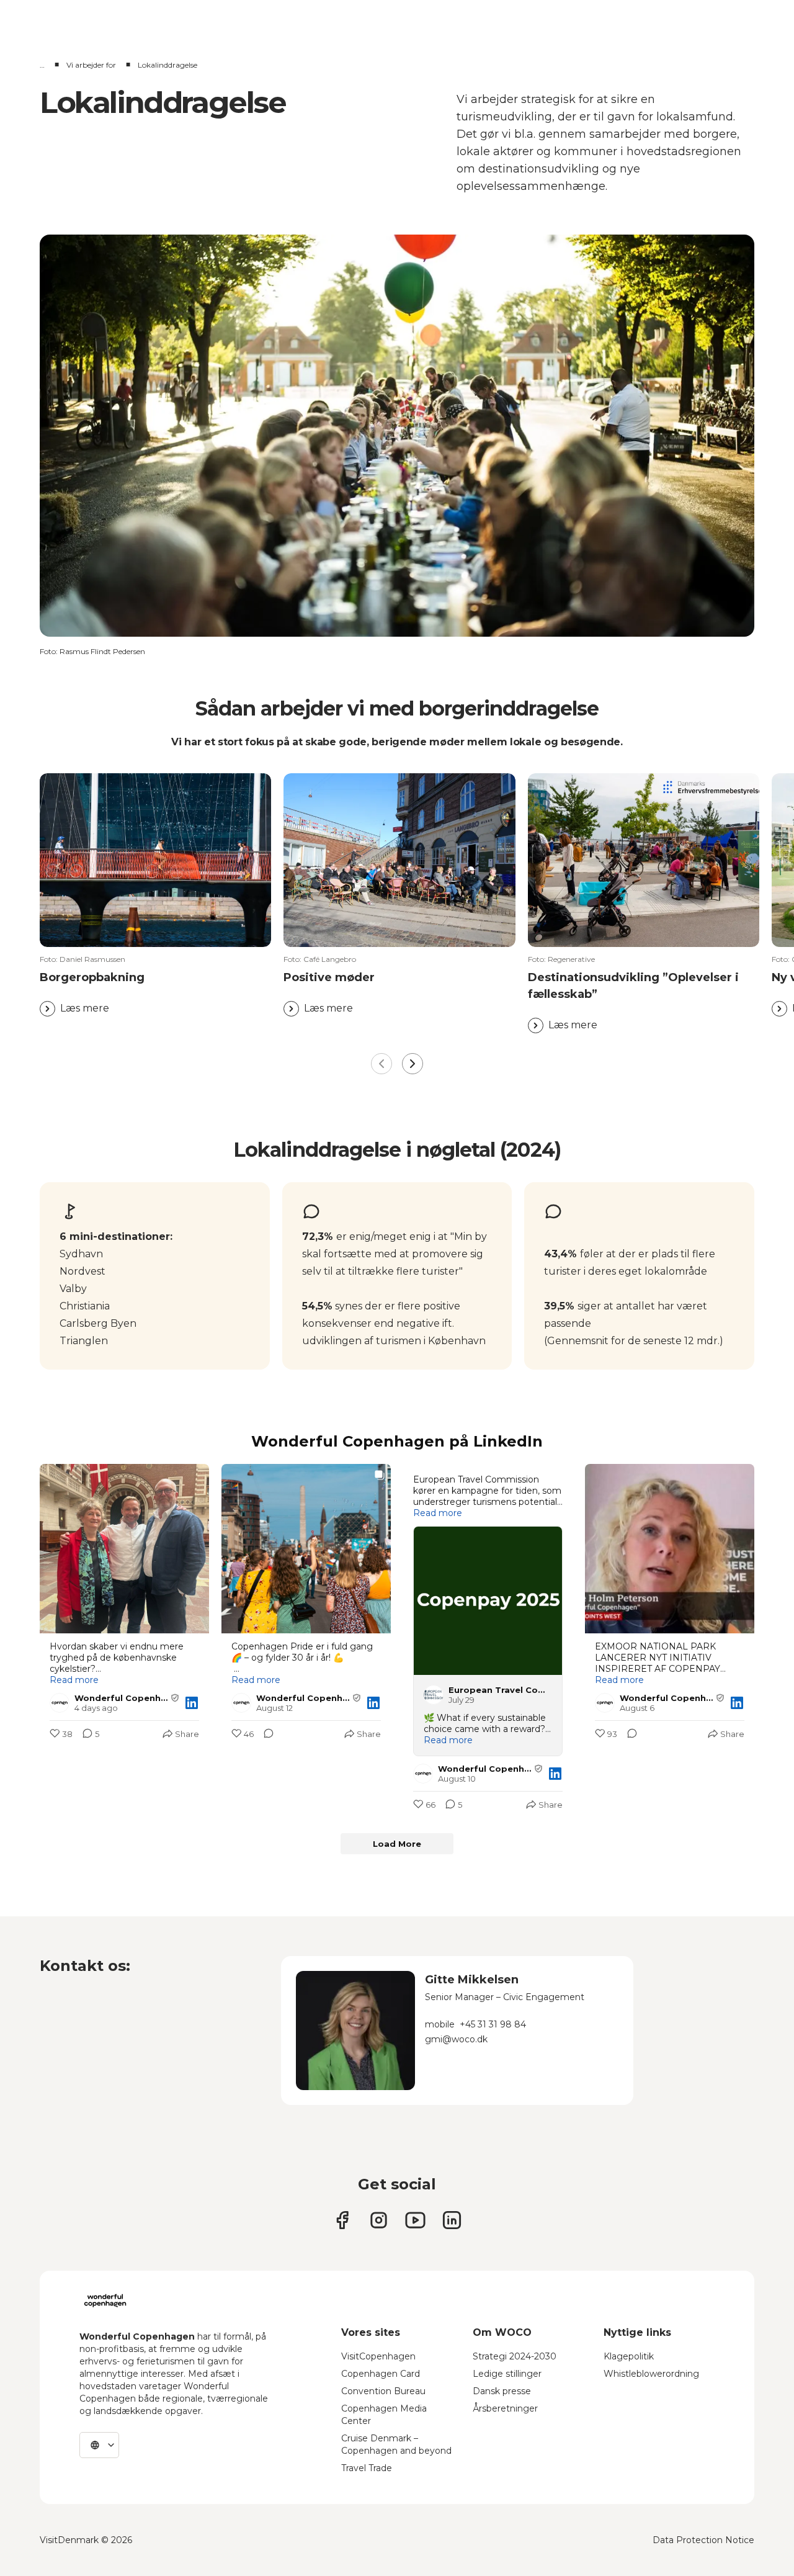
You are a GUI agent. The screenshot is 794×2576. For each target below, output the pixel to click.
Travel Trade (367, 2468)
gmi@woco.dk (456, 2039)
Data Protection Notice (703, 2540)
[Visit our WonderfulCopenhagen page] (415, 2220)
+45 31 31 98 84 (493, 2024)
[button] (155, 985)
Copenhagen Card (381, 2374)
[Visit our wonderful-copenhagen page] (452, 2220)
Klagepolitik (629, 2356)
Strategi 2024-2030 (515, 2356)
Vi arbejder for (91, 65)
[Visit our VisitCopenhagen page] (342, 2220)
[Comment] (265, 1735)
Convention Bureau (383, 2391)
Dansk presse (502, 2391)
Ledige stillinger (507, 2374)
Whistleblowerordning (651, 2374)
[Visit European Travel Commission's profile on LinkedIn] (436, 1695)
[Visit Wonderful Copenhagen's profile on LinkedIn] (62, 1703)
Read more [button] (74, 1680)
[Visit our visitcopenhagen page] (379, 2220)
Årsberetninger (505, 2408)
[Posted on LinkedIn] (192, 1703)
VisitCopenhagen (378, 2356)
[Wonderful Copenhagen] (105, 2300)
